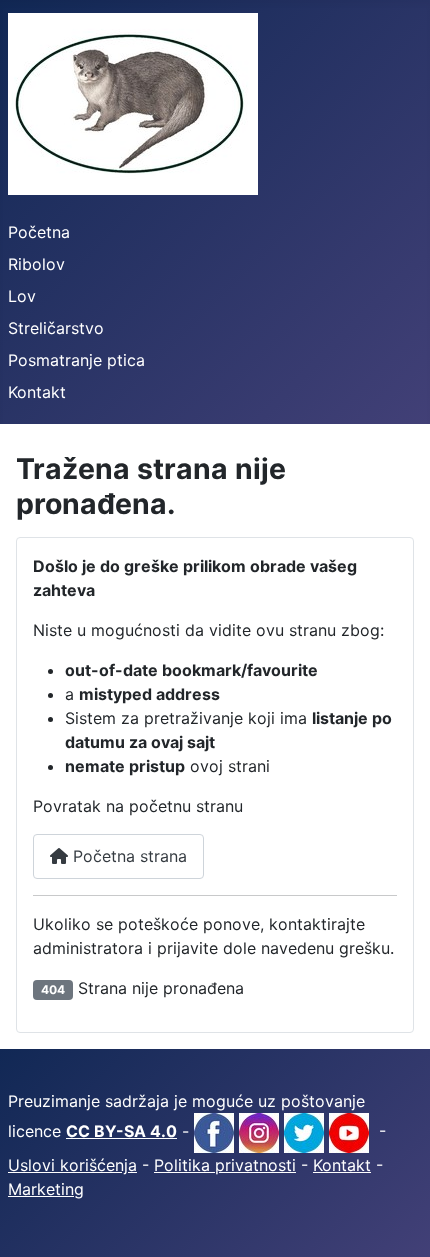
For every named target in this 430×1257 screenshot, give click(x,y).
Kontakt (37, 392)
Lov (22, 296)
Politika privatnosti (225, 1165)
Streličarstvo (56, 328)
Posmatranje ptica (76, 360)
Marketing (46, 1189)
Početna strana (127, 856)
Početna (39, 232)
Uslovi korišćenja (72, 1165)
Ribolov (36, 264)
